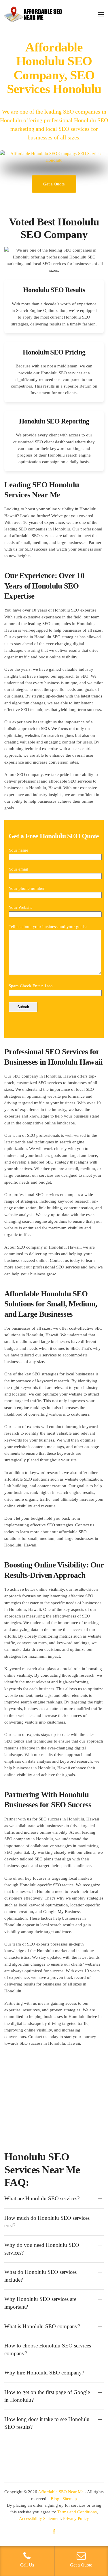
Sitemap (70, 2499)
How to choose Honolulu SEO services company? (48, 2349)
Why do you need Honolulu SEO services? (42, 2249)
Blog (55, 2499)
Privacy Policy (76, 2518)
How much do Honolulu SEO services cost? (47, 2222)
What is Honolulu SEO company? (42, 2326)
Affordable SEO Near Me (61, 2492)
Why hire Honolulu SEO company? (44, 2373)
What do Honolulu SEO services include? (40, 2276)
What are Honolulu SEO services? (42, 2198)
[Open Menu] (101, 14)
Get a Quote (54, 184)
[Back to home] (33, 14)
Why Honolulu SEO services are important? (40, 2303)
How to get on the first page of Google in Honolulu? (47, 2396)
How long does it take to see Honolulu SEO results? (47, 2423)
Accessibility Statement (40, 2518)
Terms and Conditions (77, 2512)
